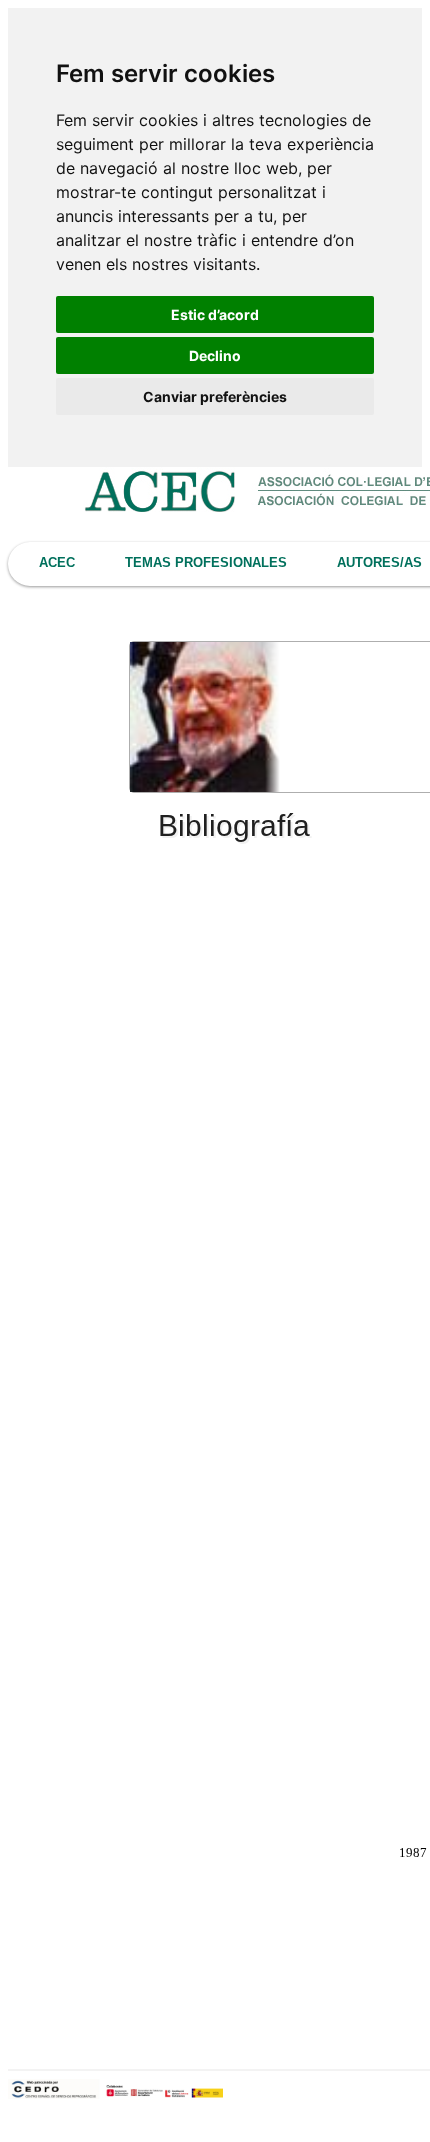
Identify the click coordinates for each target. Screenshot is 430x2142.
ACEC (57, 562)
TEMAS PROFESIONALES (206, 562)
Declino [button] (215, 355)
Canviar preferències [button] (215, 396)
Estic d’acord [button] (215, 314)
